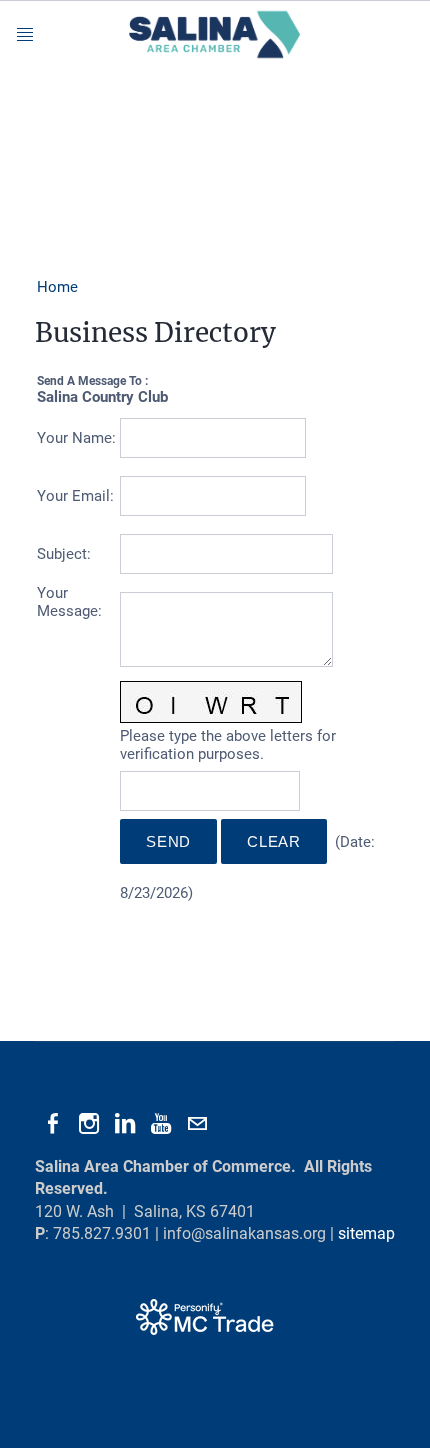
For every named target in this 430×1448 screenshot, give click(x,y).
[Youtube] (161, 1124)
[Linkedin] (125, 1124)
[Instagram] (89, 1124)
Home (57, 287)
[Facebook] (53, 1124)
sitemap (366, 1233)
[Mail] (197, 1124)
